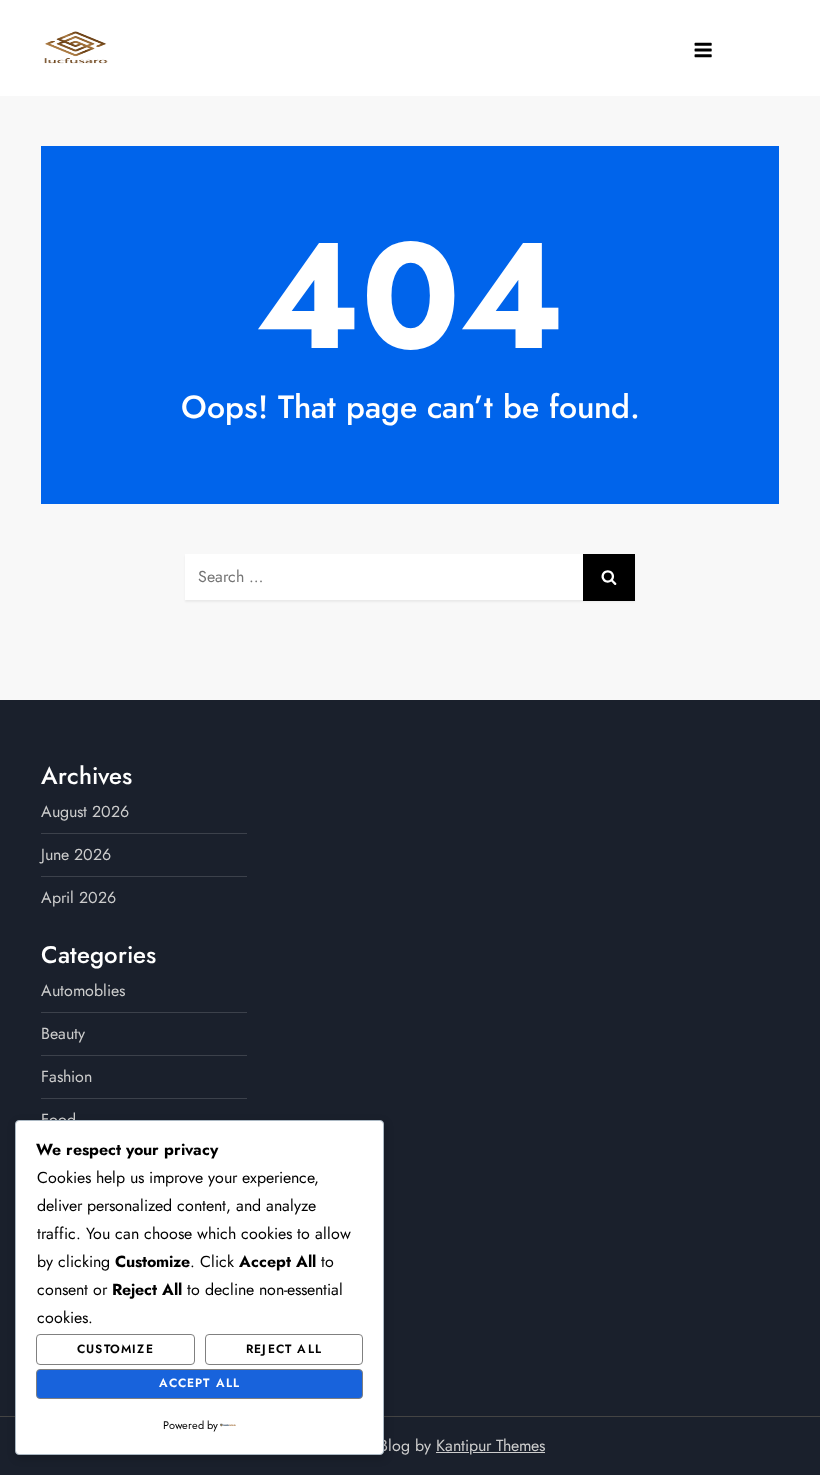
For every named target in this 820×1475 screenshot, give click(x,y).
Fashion (66, 1076)
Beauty (63, 1033)
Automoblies (83, 990)
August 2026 (85, 811)
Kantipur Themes (490, 1445)
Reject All (284, 1349)
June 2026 (76, 854)
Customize (115, 1349)
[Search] (609, 577)
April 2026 (78, 897)
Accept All (200, 1383)
